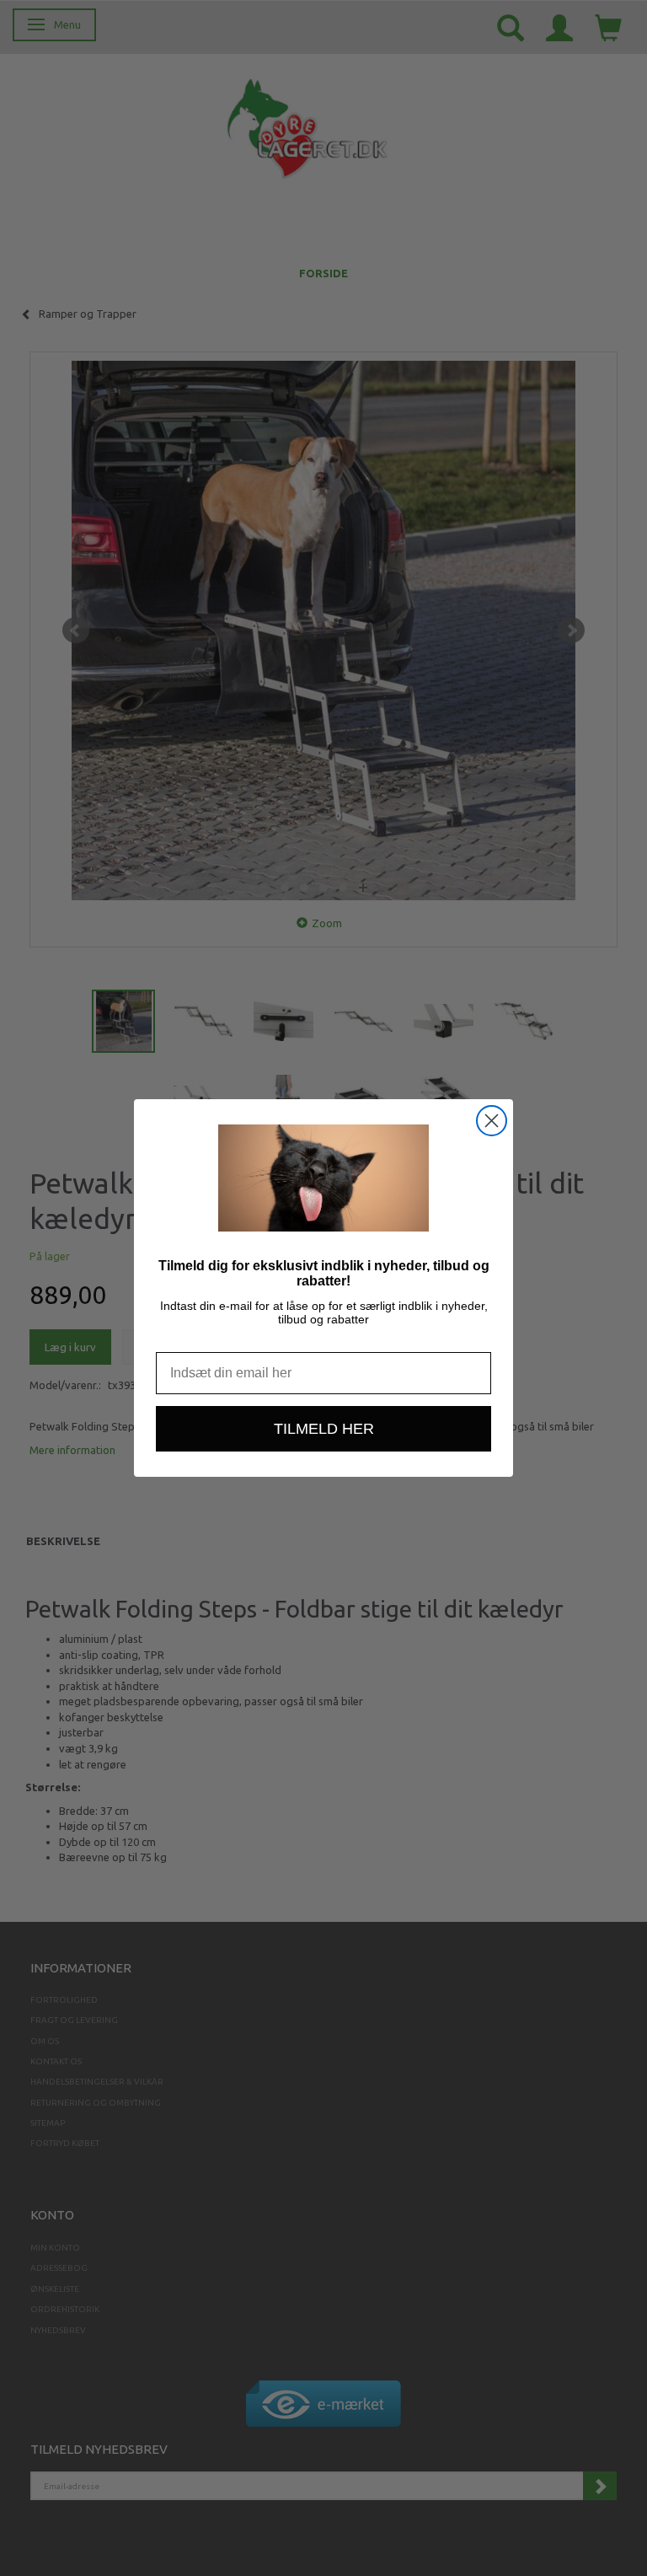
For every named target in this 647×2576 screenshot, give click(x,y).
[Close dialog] (492, 1121)
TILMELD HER (324, 1429)
